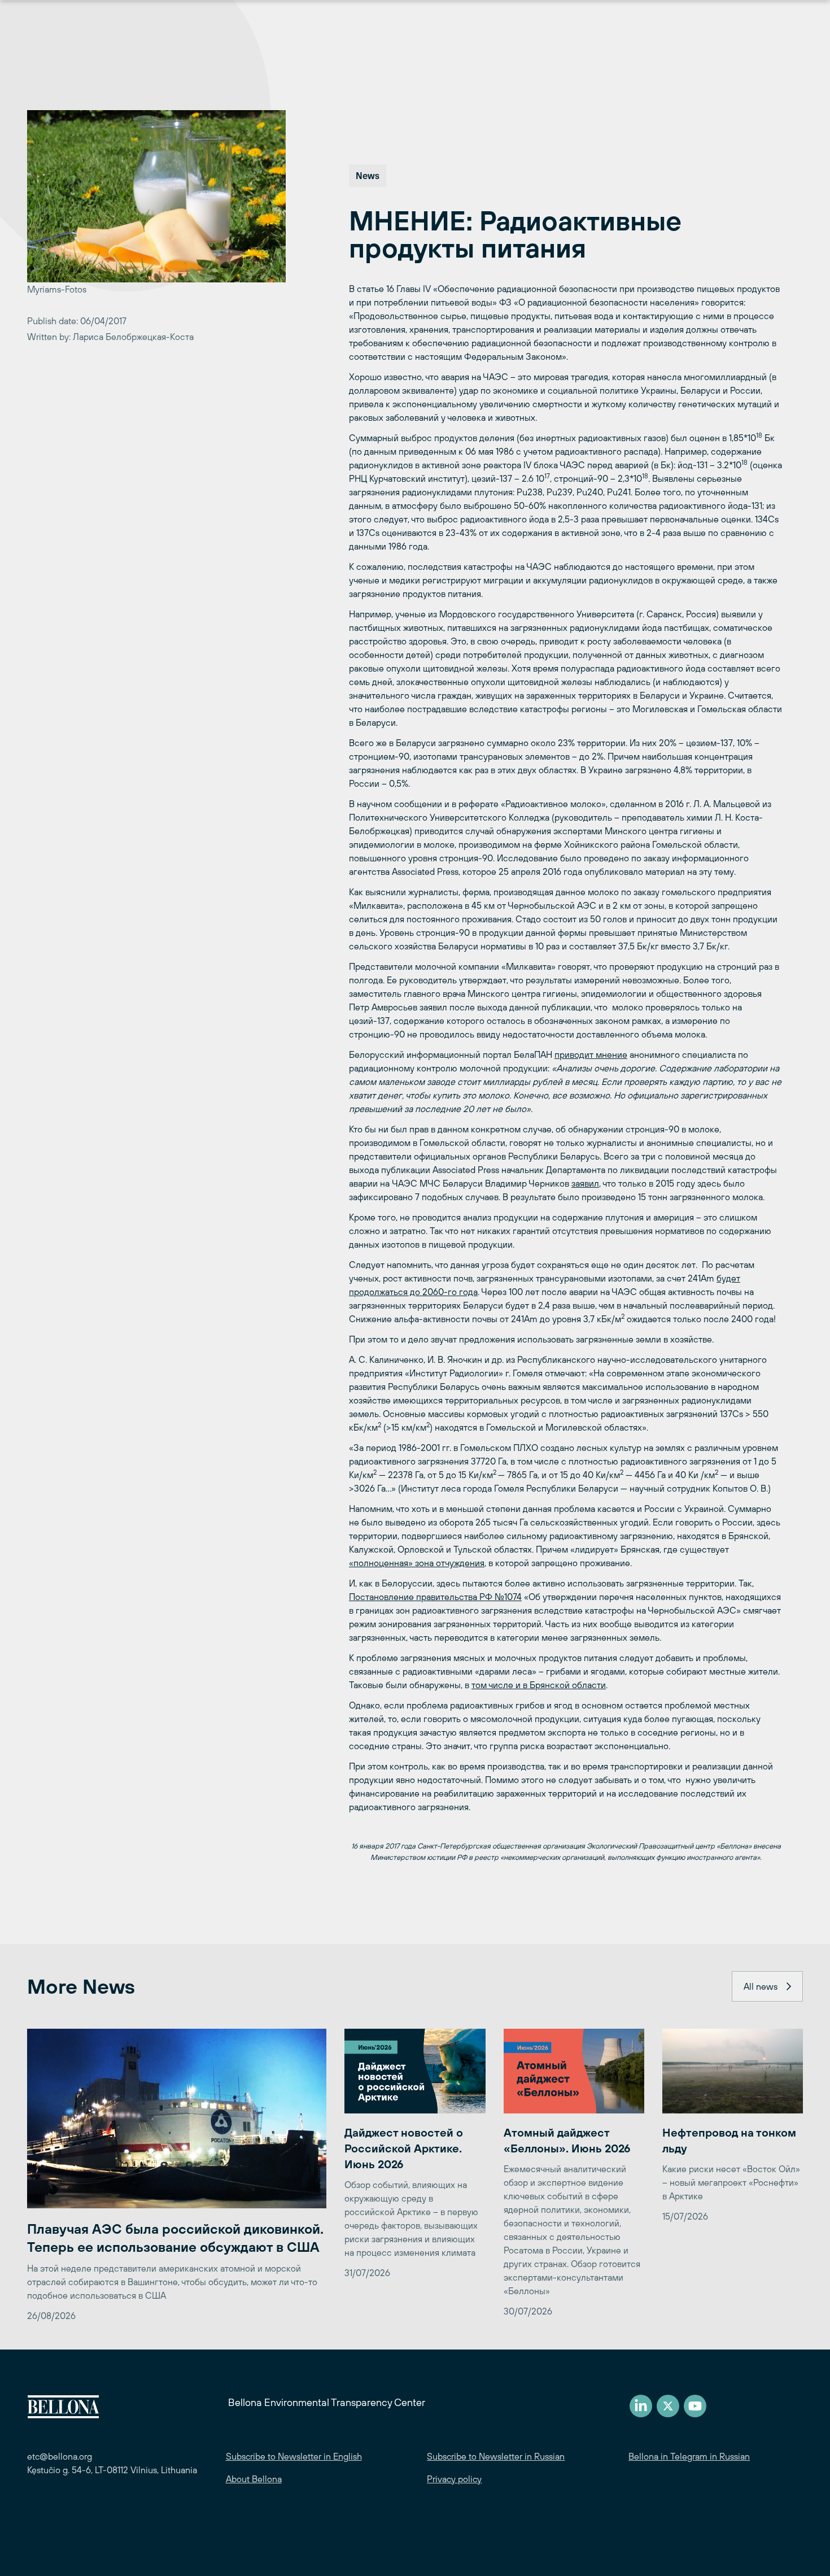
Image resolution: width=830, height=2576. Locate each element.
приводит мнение (591, 1054)
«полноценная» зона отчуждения (417, 1563)
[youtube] (695, 2406)
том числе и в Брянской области (539, 1685)
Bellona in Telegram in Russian (689, 2456)
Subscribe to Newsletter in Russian (496, 2456)
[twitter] (668, 2406)
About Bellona (254, 2479)
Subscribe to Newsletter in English (294, 2456)
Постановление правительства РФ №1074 (435, 1597)
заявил (585, 1183)
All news (761, 1986)
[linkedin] (641, 2406)
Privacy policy (454, 2479)
